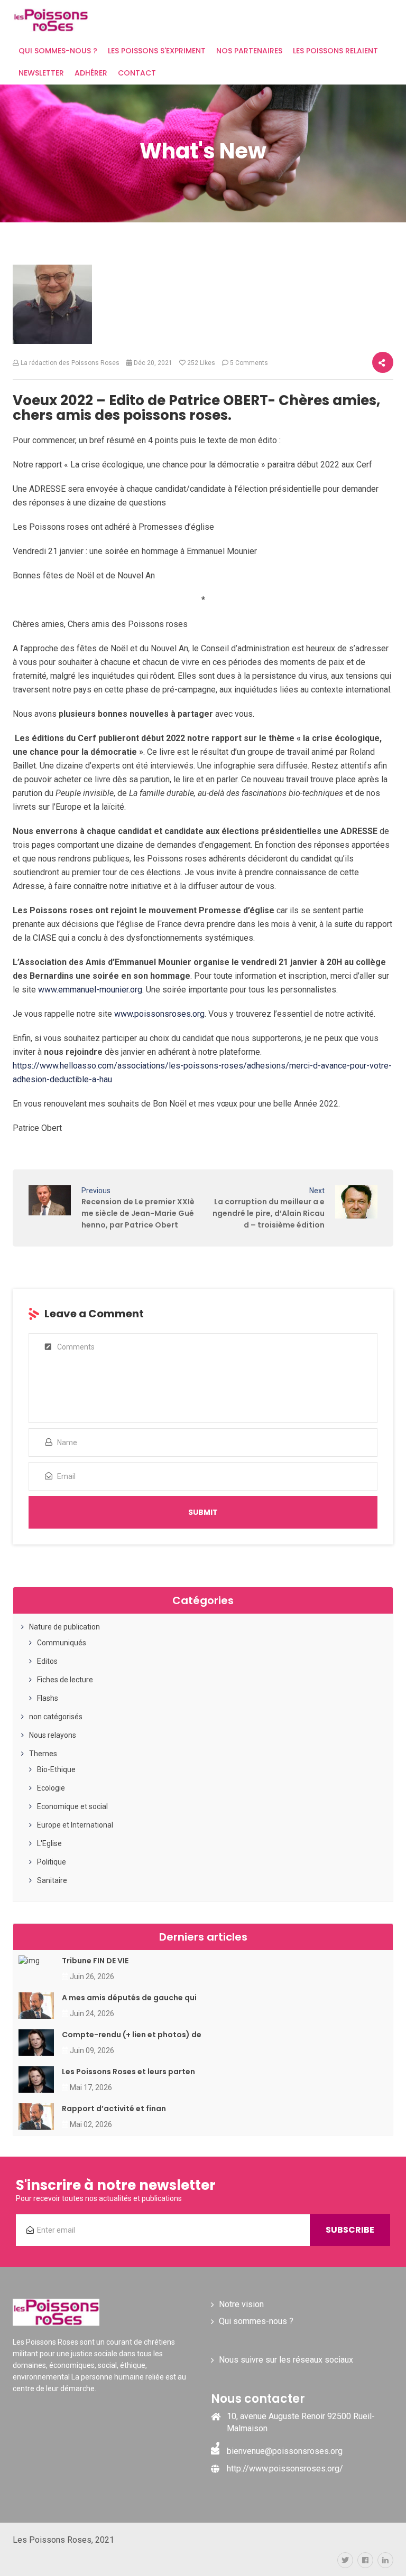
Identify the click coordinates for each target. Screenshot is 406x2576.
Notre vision (241, 2304)
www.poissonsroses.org (159, 1014)
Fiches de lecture (65, 1680)
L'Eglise (49, 1843)
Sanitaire (52, 1880)
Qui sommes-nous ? (58, 51)
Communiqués (62, 1643)
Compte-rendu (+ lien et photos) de (132, 2035)
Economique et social (72, 1806)
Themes (43, 1754)
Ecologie (51, 1788)
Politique (52, 1862)
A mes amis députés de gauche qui (129, 1998)
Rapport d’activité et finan (114, 2109)
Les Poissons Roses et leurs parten (128, 2072)
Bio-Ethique (56, 1769)
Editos (47, 1661)
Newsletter (41, 73)
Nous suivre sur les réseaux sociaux (286, 2360)
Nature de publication (64, 1627)
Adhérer (91, 73)
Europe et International (75, 1825)
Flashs (48, 1698)
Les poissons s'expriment (157, 51)
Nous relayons (53, 1735)
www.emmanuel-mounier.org (90, 990)
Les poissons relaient (335, 51)
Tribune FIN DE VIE (95, 1961)
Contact (137, 73)
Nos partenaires (249, 51)
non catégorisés (56, 1717)
